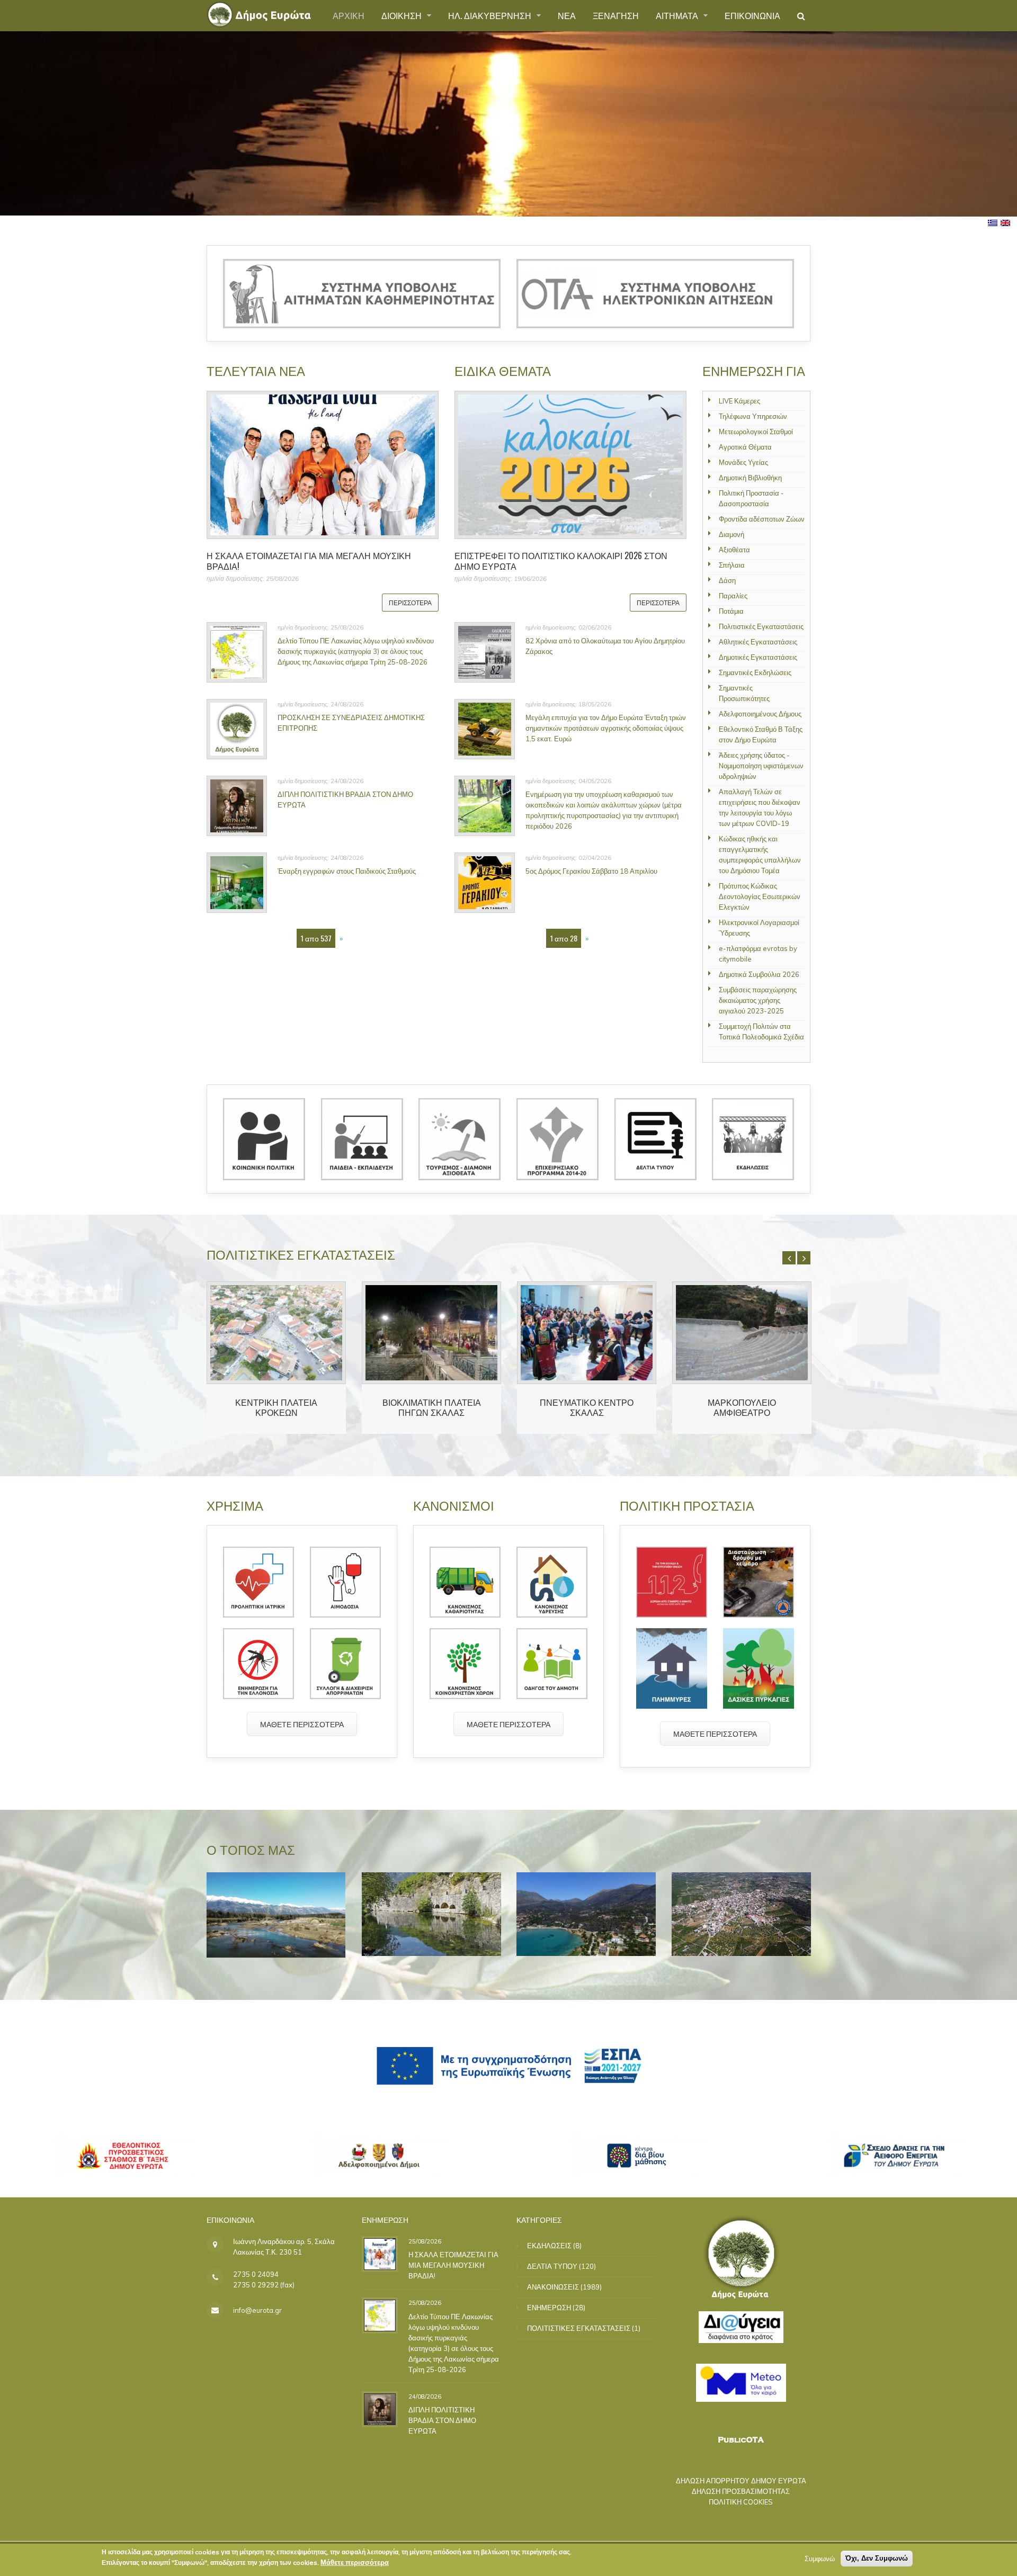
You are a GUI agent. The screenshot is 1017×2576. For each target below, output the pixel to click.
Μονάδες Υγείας (743, 462)
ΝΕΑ (567, 15)
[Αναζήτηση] (801, 16)
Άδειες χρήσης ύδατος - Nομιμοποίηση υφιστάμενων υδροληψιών (761, 766)
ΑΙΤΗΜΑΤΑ (678, 15)
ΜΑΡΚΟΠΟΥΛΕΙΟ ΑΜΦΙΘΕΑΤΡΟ (742, 1407)
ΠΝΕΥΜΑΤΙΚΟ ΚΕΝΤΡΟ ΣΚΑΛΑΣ (587, 1407)
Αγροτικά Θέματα (745, 447)
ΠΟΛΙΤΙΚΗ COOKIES (741, 2502)
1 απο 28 (564, 938)
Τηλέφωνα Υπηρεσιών (753, 416)
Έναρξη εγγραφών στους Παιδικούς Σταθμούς (347, 871)
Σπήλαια (732, 565)
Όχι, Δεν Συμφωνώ (877, 2558)
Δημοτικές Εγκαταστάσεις (758, 657)
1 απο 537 (316, 938)
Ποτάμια (731, 611)
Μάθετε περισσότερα (355, 2562)
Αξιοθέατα (734, 550)
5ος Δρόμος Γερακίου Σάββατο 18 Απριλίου (591, 871)
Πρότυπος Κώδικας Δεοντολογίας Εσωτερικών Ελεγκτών (760, 896)
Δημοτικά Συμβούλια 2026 (759, 974)
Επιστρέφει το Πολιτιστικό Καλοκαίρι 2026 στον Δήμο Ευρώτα (561, 560)
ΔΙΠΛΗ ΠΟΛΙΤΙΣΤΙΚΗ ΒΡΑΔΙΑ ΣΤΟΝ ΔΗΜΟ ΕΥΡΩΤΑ (442, 2420)
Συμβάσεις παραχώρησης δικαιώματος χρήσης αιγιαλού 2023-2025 (758, 1000)
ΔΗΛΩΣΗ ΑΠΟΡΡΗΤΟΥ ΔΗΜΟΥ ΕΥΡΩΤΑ (741, 2481)
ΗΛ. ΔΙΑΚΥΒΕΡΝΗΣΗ (491, 15)
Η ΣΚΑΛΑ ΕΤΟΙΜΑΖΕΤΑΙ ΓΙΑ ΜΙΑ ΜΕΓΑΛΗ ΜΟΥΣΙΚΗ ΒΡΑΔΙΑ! (309, 560)
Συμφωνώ (820, 2559)
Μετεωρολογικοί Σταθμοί (756, 432)
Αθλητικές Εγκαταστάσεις (758, 642)
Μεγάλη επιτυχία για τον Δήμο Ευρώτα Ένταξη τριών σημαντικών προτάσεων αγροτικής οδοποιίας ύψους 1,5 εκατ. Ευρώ (606, 728)
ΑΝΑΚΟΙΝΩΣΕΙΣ (553, 2287)
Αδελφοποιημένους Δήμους (760, 714)
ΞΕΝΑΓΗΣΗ (616, 15)
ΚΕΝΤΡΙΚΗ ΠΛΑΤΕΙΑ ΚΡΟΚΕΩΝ (276, 1407)
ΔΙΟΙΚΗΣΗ (403, 15)
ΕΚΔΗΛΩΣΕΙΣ (549, 2246)
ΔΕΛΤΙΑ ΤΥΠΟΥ (552, 2266)
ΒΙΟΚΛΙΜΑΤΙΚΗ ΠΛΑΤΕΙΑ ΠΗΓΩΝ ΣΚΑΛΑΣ (432, 1407)
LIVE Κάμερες (739, 401)
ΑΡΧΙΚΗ (349, 15)
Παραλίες (733, 596)
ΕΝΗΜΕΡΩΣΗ (549, 2308)
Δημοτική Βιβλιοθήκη (750, 478)
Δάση (727, 580)
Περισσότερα (410, 602)
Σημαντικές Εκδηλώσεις (755, 672)
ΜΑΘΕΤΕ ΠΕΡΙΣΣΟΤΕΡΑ (302, 1724)
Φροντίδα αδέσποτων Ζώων (762, 519)
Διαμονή (731, 534)
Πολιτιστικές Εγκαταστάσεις (761, 626)
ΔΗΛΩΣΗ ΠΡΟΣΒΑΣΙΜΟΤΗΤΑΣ (741, 2491)
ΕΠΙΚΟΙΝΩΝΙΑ (752, 15)
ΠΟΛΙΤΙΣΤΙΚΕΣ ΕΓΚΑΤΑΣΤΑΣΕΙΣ (579, 2328)
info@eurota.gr (257, 2310)
